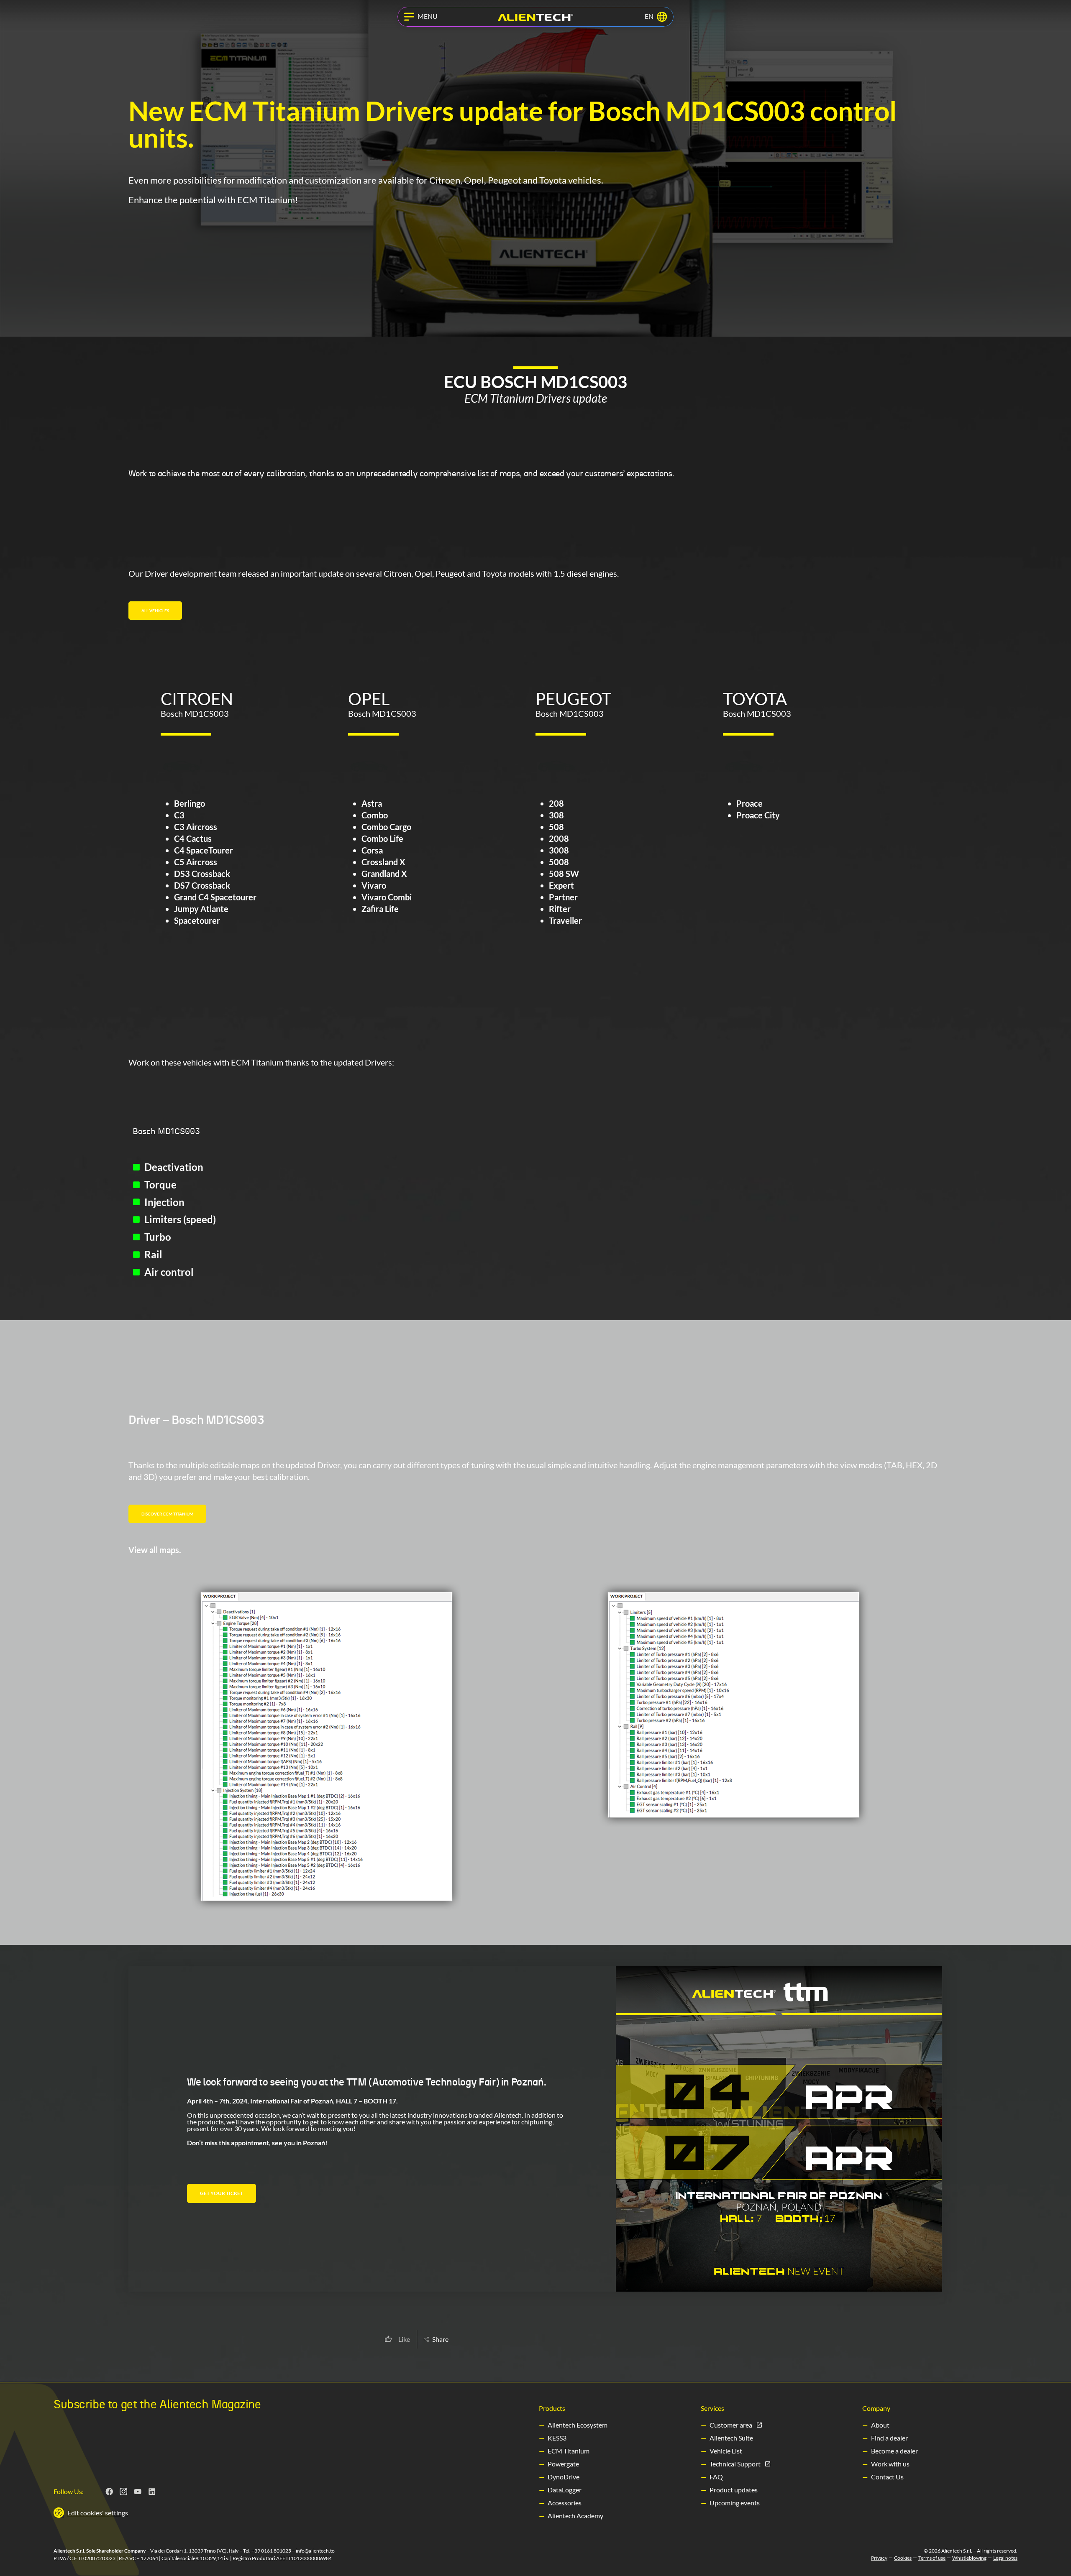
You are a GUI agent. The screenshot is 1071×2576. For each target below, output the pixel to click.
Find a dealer (889, 2438)
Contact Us (887, 2477)
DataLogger (565, 2490)
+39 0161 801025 (271, 2551)
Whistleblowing (969, 2558)
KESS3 (557, 2438)
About (880, 2425)
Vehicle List (726, 2451)
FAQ (716, 2477)
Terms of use (932, 2558)
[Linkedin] (152, 2492)
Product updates (734, 2490)
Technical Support (735, 2464)
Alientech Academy (575, 2516)
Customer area (731, 2425)
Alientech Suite (731, 2438)
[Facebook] (110, 2492)
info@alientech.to (315, 2551)
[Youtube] (138, 2492)
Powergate (563, 2464)
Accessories (565, 2503)
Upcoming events (735, 2503)
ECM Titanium (569, 2451)
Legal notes (1005, 2558)
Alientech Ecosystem (578, 2425)
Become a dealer (894, 2451)
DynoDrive (564, 2477)
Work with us (890, 2464)
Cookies (903, 2558)
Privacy (879, 2558)
